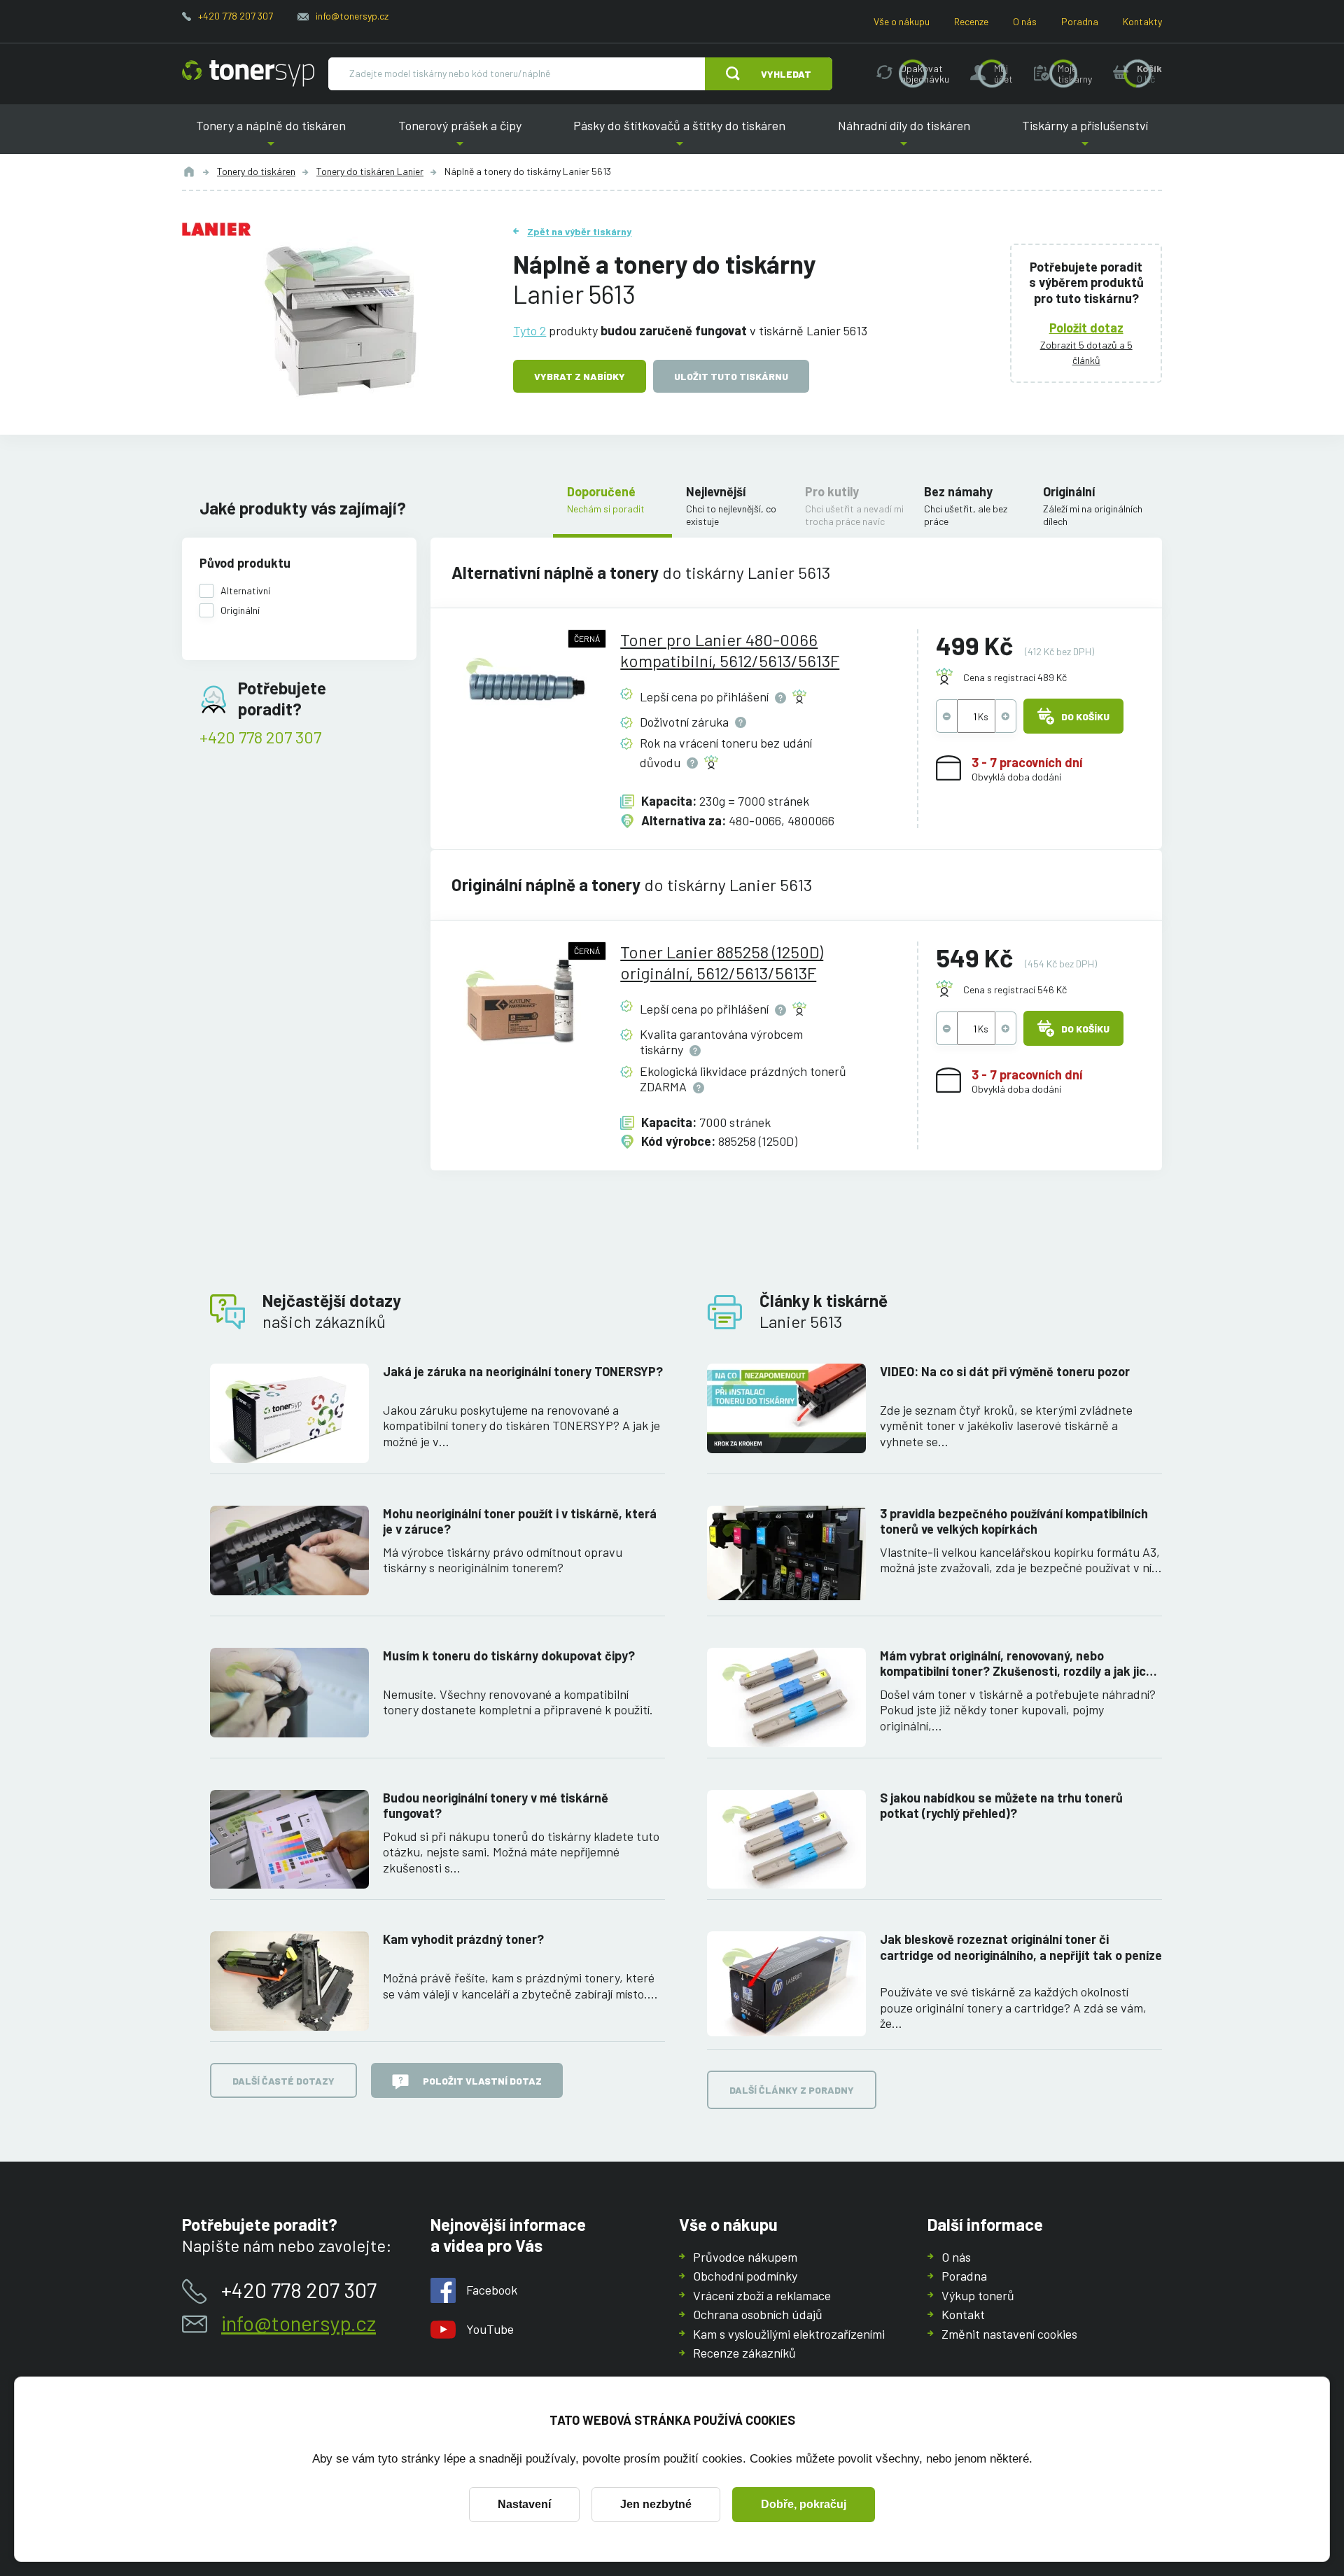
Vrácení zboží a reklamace (762, 2295)
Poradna (1080, 21)
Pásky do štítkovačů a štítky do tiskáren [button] (679, 136)
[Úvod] (189, 171)
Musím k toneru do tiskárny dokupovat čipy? (509, 1655)
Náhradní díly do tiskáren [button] (904, 136)
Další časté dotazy (283, 2081)
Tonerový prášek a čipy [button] (460, 136)
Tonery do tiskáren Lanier (370, 171)
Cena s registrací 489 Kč (1015, 677)
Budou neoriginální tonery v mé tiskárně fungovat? (496, 1806)
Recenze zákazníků (744, 2353)
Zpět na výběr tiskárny (579, 231)
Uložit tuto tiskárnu (731, 376)
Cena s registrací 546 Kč (1015, 989)
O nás (1025, 21)
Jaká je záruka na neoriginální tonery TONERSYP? (523, 1371)
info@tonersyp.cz (352, 16)
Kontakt (963, 2314)
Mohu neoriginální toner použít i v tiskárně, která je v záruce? (520, 1521)
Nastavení (524, 2504)
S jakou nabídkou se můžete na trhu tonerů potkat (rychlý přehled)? (1001, 1806)
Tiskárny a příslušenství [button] (1085, 136)
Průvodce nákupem (745, 2257)
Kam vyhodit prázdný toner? (463, 1939)
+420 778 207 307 (236, 16)
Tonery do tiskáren (256, 171)
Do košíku (1085, 716)
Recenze (971, 21)
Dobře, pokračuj (804, 2504)
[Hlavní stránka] (248, 73)
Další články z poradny (792, 2090)
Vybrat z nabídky (580, 376)
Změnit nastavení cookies (1009, 2334)
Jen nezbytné (656, 2504)
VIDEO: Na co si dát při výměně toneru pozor (1005, 1371)
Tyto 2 (530, 330)
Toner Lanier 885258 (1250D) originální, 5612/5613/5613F (722, 962)
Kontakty (1142, 21)
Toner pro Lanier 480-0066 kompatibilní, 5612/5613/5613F (730, 650)
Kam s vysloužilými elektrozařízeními (789, 2334)
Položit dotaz (1086, 328)
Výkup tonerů (978, 2295)
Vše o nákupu (902, 21)
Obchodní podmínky (745, 2276)
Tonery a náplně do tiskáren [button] (271, 136)
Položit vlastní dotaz (482, 2081)
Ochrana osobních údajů (758, 2314)
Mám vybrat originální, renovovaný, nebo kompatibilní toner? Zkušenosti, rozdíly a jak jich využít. (1016, 1664)
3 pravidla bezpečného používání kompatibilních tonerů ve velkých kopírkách (1014, 1521)
